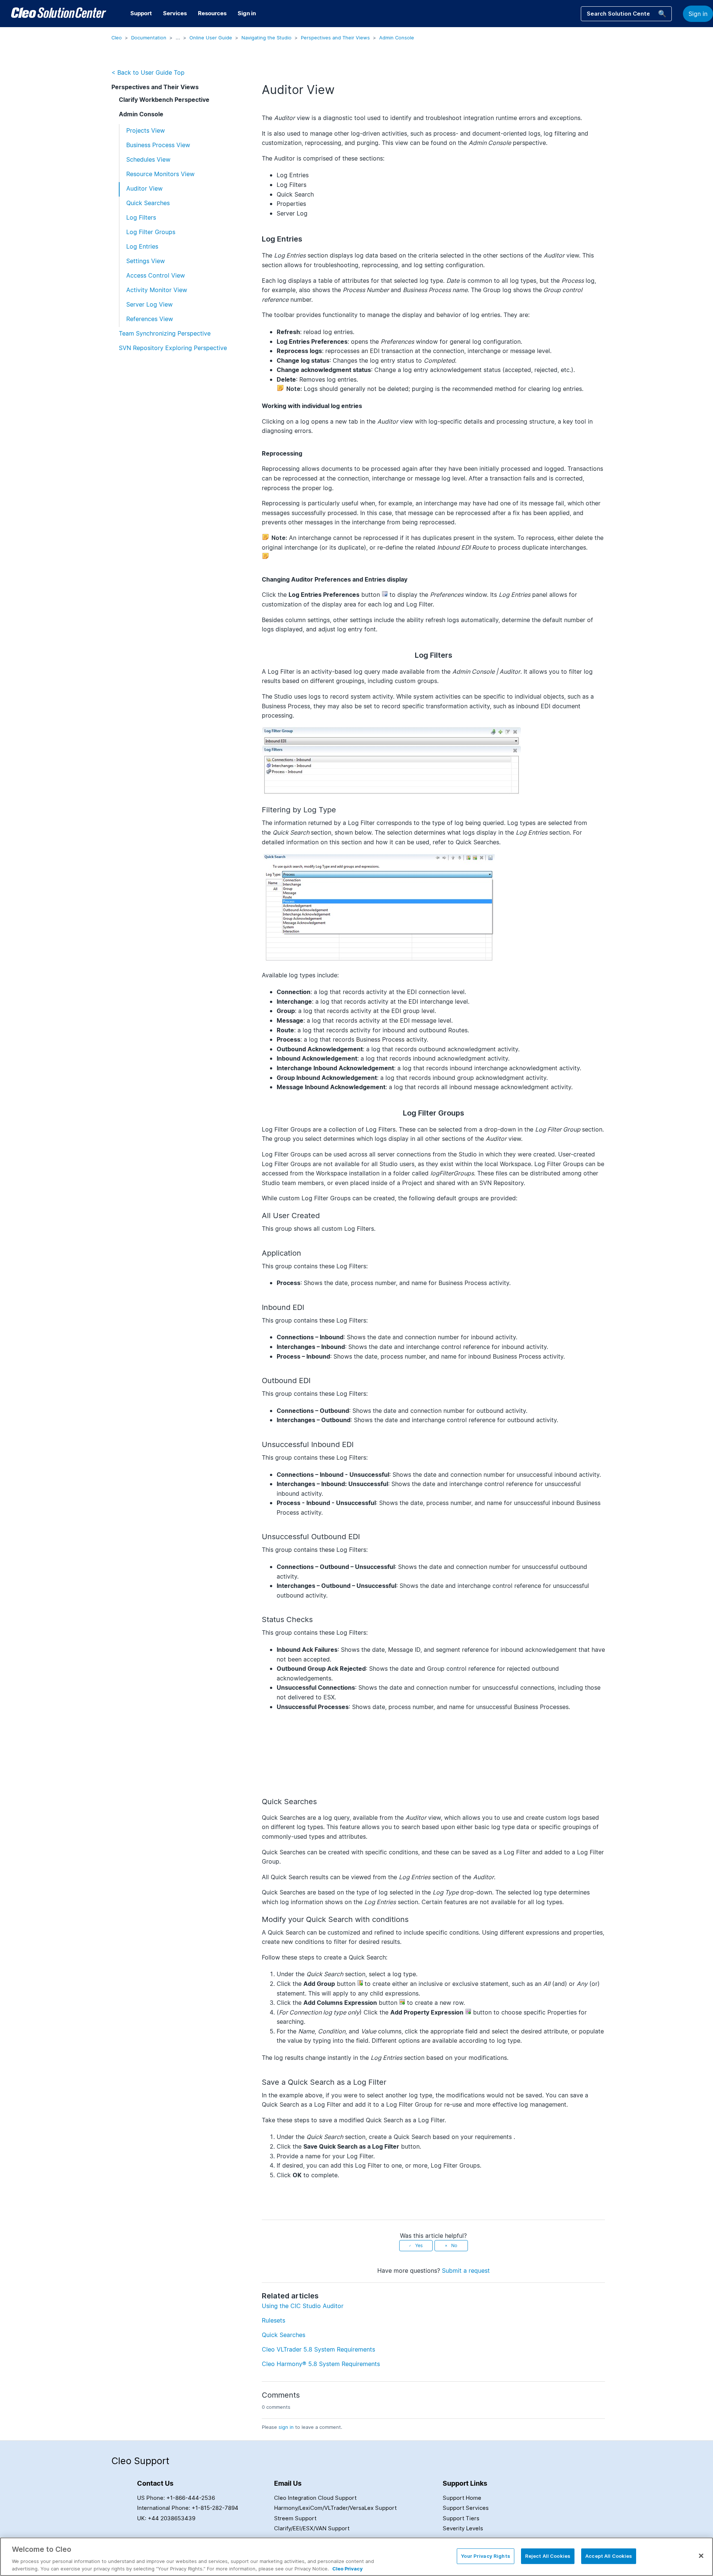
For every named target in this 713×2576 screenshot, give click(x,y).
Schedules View (148, 159)
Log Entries (142, 246)
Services (175, 13)
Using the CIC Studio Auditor (303, 2306)
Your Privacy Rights (485, 2556)
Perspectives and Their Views (335, 38)
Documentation (149, 38)
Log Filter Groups (151, 232)
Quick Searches (148, 203)
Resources (212, 13)
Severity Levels (463, 2528)
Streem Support (295, 2518)
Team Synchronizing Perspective (165, 333)
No (454, 2245)
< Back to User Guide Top (148, 72)
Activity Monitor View (157, 290)
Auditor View (144, 188)
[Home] (59, 14)
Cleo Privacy (348, 2568)
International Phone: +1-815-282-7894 (188, 2508)
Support (141, 13)
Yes (419, 2245)
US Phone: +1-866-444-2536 (176, 2498)
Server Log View (149, 304)
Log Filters (141, 217)
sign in (286, 2427)
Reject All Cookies (548, 2556)
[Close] (701, 2556)
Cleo (117, 38)
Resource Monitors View (160, 174)
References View (150, 319)
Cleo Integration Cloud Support (315, 2498)
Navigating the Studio (266, 38)
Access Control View (156, 275)
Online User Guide (211, 38)
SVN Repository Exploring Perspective (173, 348)
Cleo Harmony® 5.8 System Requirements (321, 2364)
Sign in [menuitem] (247, 13)
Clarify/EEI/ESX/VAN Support (312, 2528)
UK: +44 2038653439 (166, 2518)
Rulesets (274, 2320)
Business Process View (158, 145)
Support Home (462, 2498)
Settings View (146, 261)
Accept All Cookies (609, 2556)
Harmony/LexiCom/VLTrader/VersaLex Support (335, 2508)
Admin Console (397, 38)
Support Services (466, 2508)
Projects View (146, 130)
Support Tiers (461, 2518)
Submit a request (466, 2271)
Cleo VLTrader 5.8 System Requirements (318, 2349)
